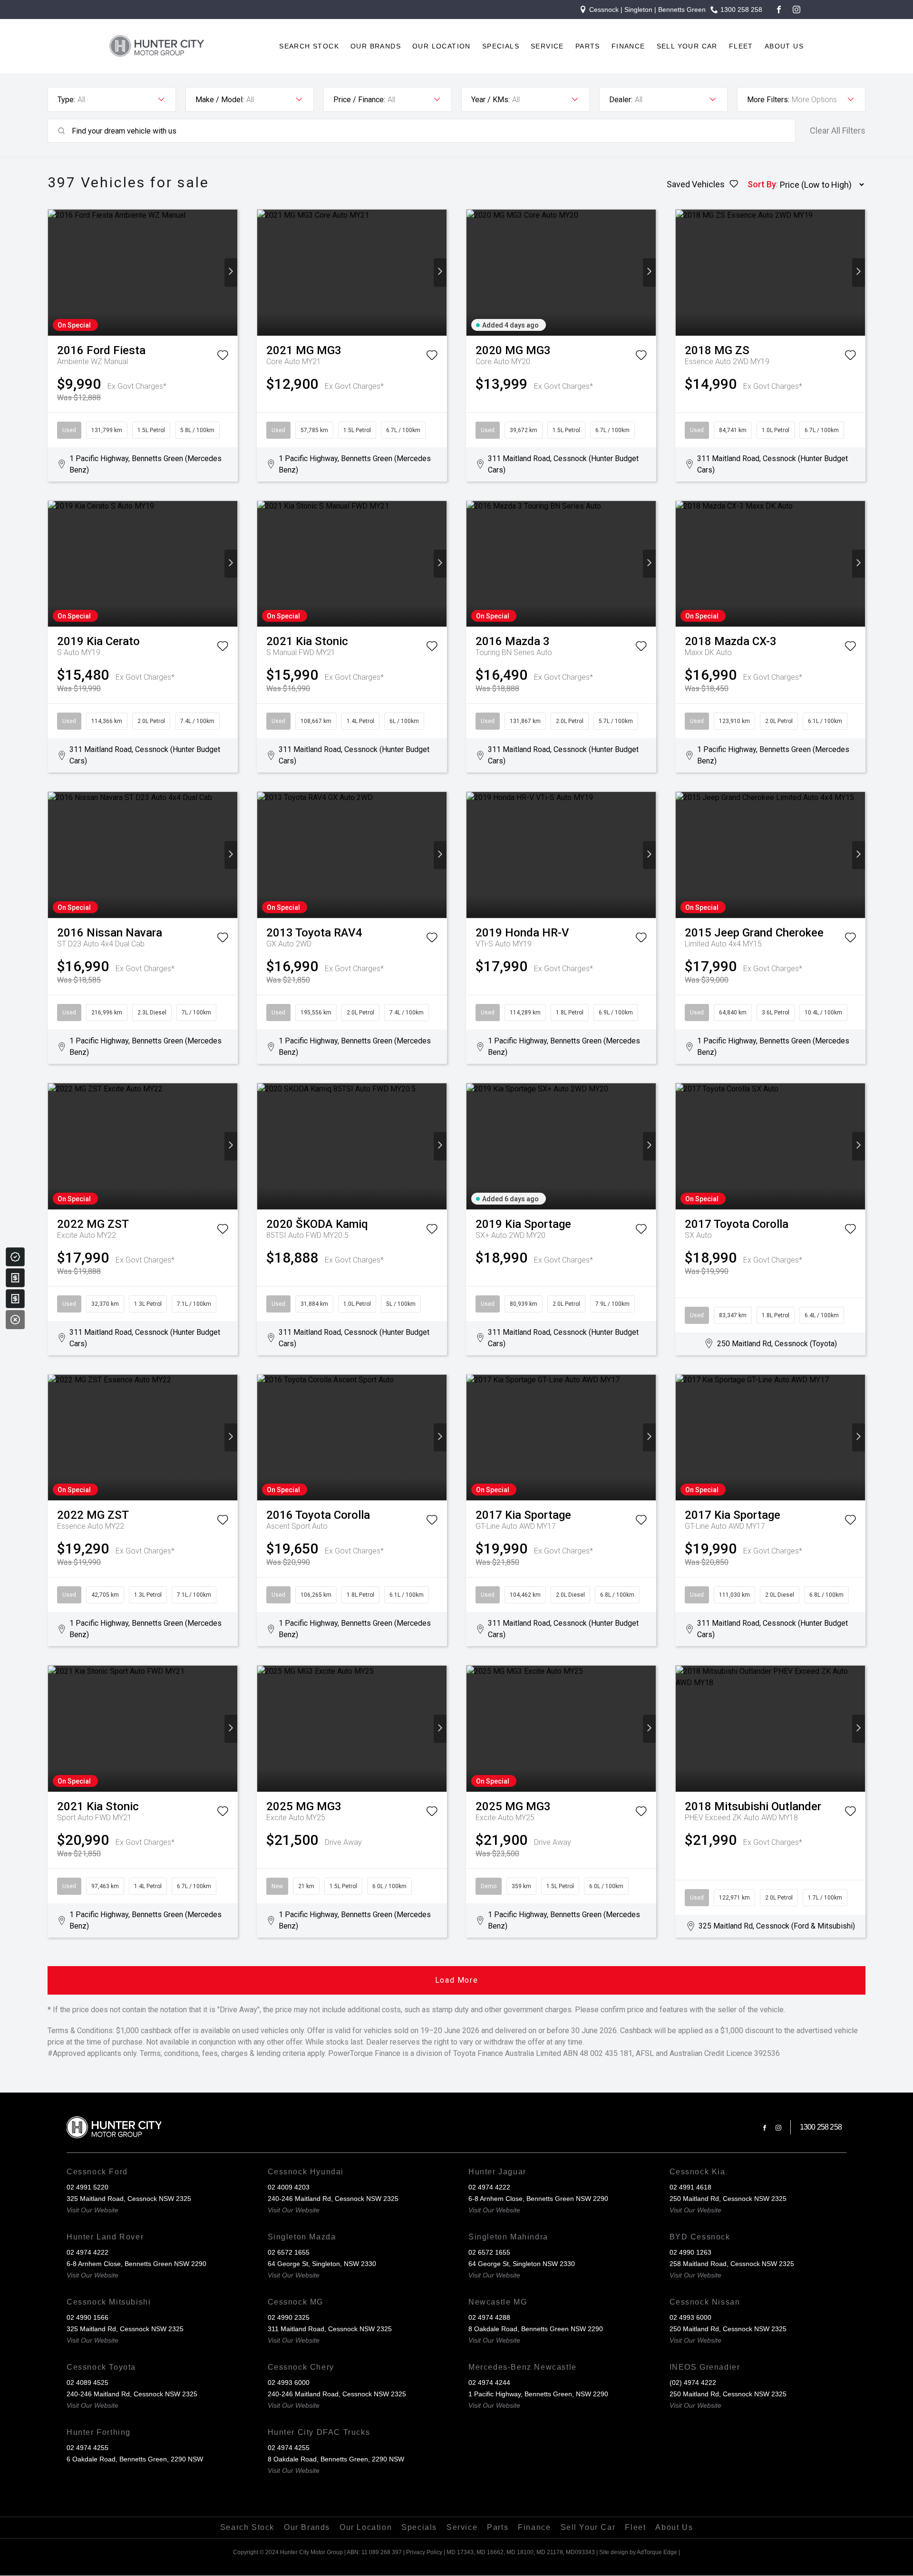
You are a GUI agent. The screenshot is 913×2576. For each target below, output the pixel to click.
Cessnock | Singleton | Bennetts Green (647, 10)
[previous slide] (54, 273)
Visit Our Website (92, 2210)
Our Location (442, 46)
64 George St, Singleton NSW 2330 (522, 2264)
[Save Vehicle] (223, 357)
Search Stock (309, 46)
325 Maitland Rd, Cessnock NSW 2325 (125, 2329)
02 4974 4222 (489, 2187)
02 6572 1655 (289, 2252)
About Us (784, 46)
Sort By (762, 184)
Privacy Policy (424, 2552)
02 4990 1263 (690, 2252)
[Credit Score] (15, 1257)
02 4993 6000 (690, 2317)
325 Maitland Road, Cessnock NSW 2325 (129, 2199)
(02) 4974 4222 (693, 2383)
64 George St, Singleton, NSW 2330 (322, 2264)
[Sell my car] (15, 1278)
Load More (456, 1980)
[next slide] (231, 273)
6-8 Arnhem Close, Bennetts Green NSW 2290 (538, 2199)
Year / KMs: (490, 100)
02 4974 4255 (87, 2448)
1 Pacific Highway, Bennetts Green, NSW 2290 (538, 2394)
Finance (628, 46)
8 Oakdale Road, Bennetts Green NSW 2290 (536, 2329)
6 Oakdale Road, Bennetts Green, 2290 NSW (135, 2459)
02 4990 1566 (87, 2317)
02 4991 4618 (690, 2187)
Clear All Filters (838, 131)
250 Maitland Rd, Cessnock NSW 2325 (728, 2199)
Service (547, 46)
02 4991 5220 (87, 2187)
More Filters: (768, 100)
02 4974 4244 (489, 2383)
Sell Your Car (687, 46)
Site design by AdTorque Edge (638, 2552)
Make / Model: (220, 100)
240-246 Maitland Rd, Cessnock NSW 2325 (333, 2199)
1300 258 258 (741, 10)
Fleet (741, 46)
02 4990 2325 (289, 2317)
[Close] (15, 1320)
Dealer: (621, 100)
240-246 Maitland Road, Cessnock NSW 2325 (337, 2394)
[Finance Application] (15, 1299)
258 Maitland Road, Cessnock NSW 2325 (732, 2264)
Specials (501, 46)
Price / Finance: (359, 100)
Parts (588, 46)
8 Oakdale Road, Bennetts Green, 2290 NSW (336, 2459)
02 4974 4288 (489, 2317)
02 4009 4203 (289, 2187)
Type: (66, 100)
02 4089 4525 (87, 2383)
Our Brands (376, 46)
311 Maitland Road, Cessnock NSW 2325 (330, 2329)
